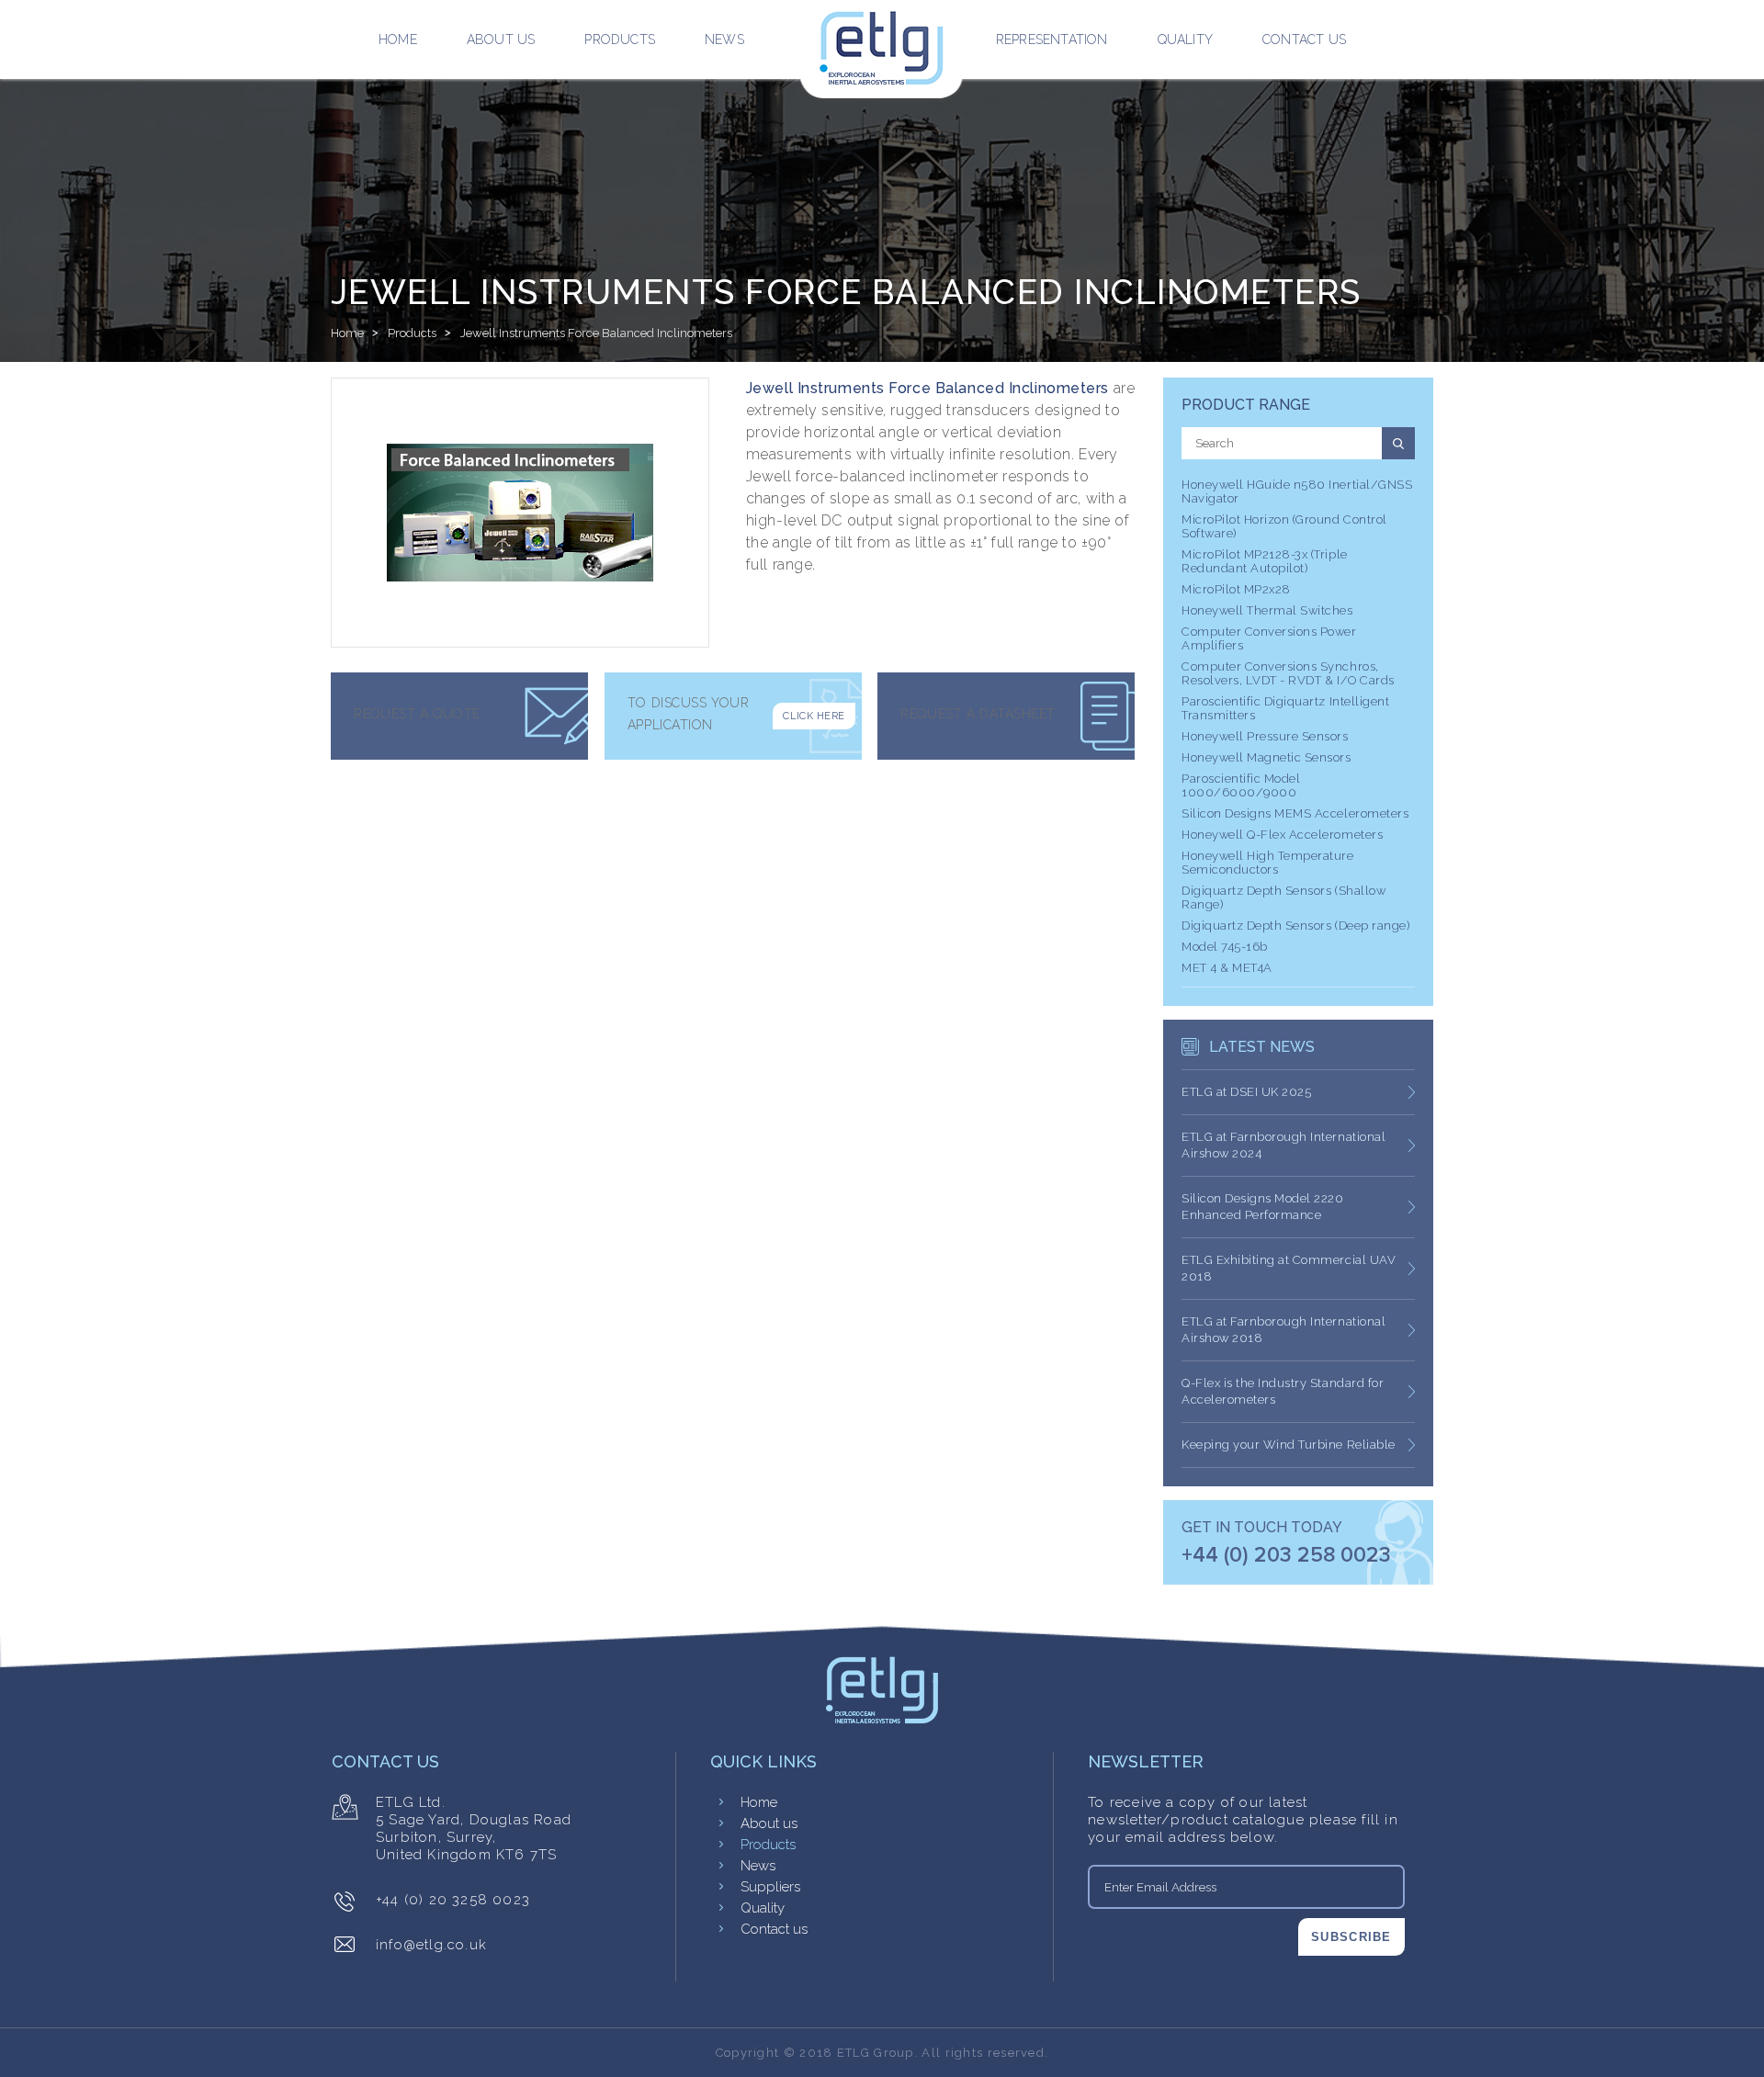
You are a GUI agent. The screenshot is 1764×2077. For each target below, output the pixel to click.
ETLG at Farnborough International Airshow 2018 (1283, 1330)
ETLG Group (876, 2053)
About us (501, 40)
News (724, 40)
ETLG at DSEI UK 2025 (1246, 1092)
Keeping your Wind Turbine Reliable (1289, 1445)
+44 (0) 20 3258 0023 (453, 1900)
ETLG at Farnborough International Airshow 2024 (1283, 1145)
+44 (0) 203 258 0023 (1286, 1556)
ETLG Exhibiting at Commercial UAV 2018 (1289, 1268)
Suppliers (770, 1887)
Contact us (1304, 40)
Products (620, 40)
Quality (1185, 40)
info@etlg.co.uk (431, 1945)
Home (398, 40)
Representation (1052, 40)
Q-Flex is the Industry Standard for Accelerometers (1283, 1391)
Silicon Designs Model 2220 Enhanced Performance (1263, 1207)
